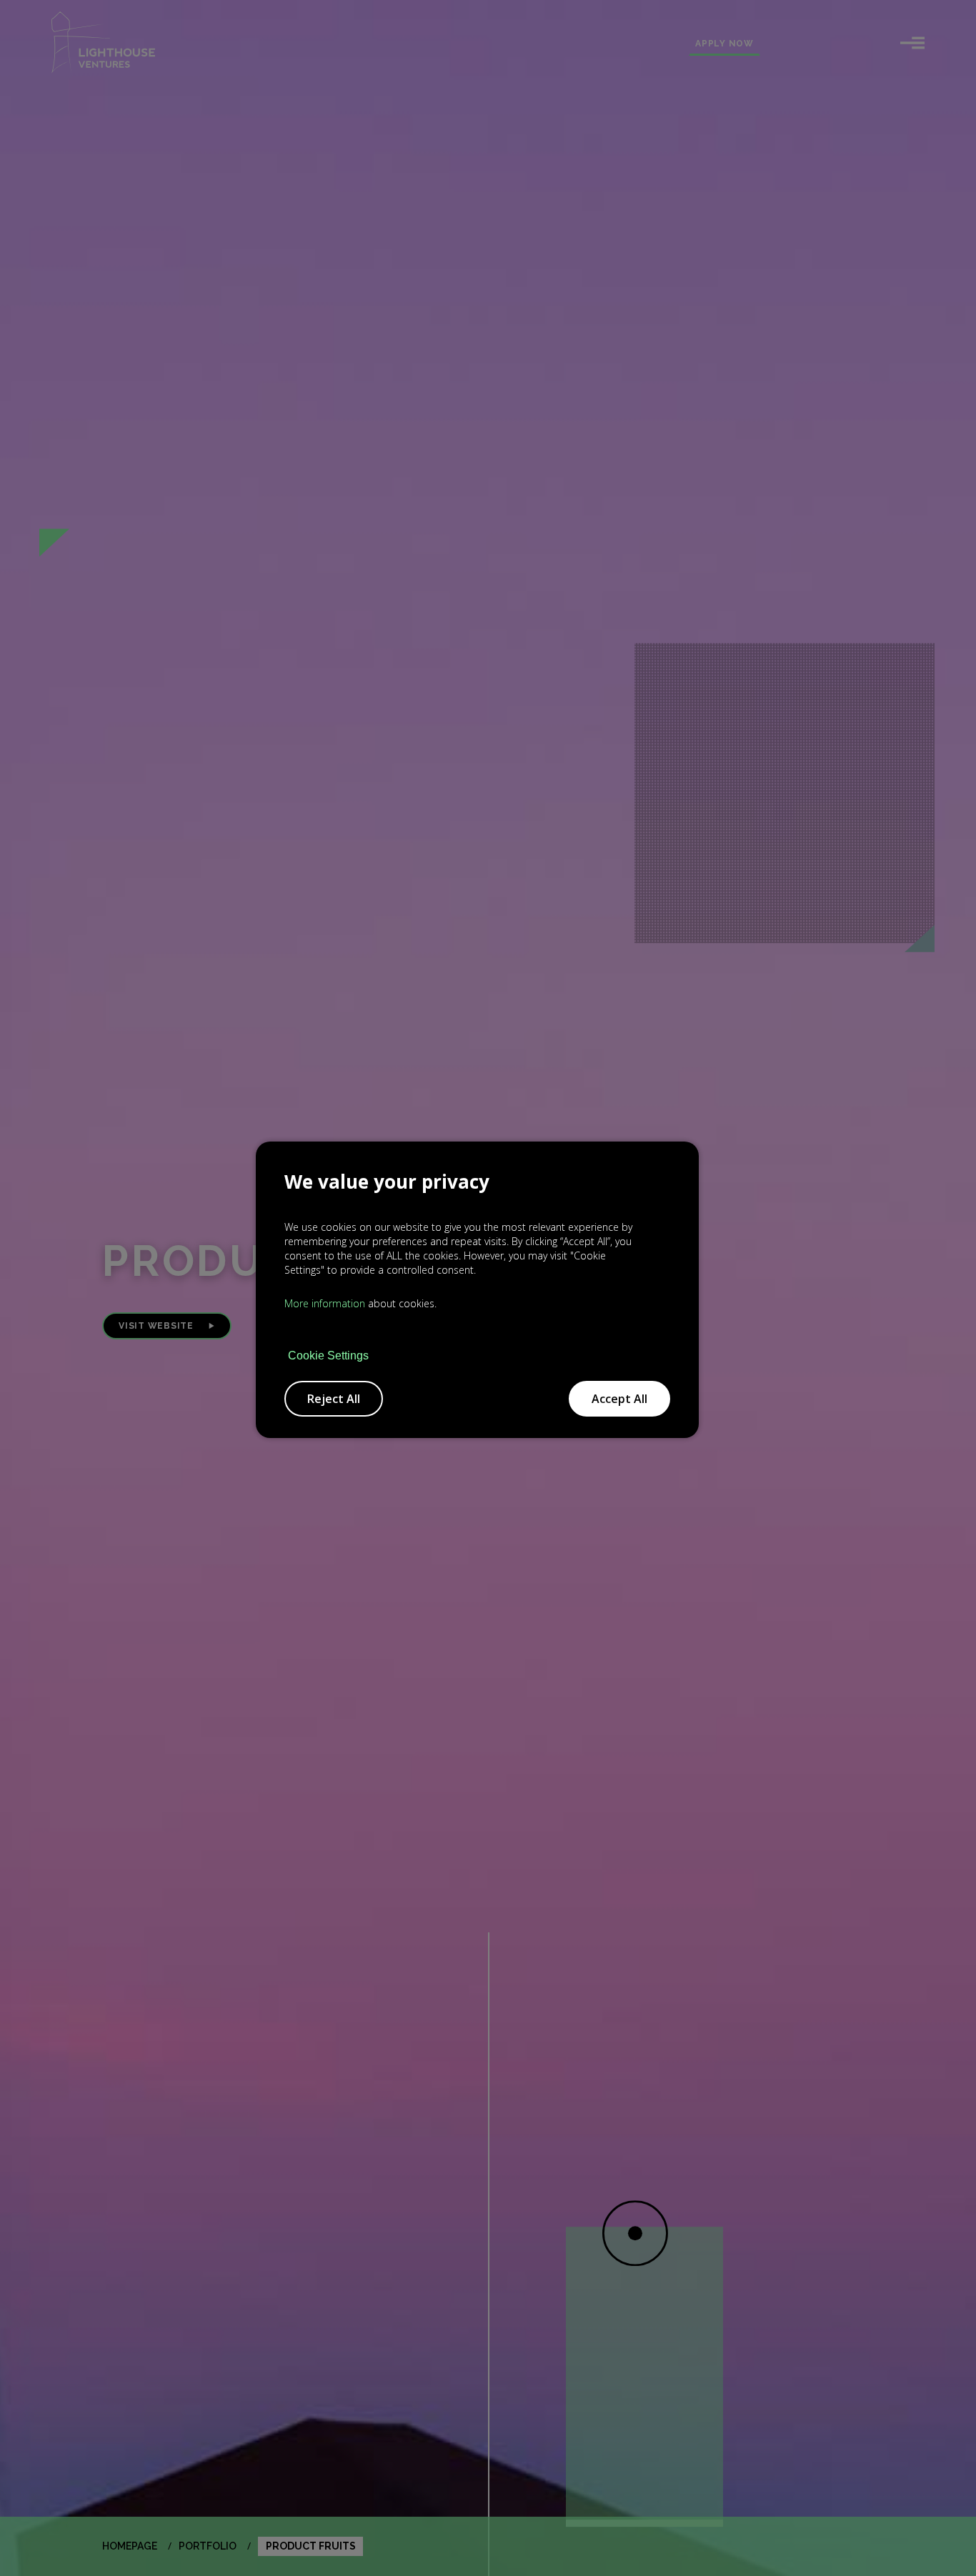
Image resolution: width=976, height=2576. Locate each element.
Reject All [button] (334, 1399)
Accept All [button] (619, 1399)
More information (325, 1303)
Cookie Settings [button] (328, 1356)
